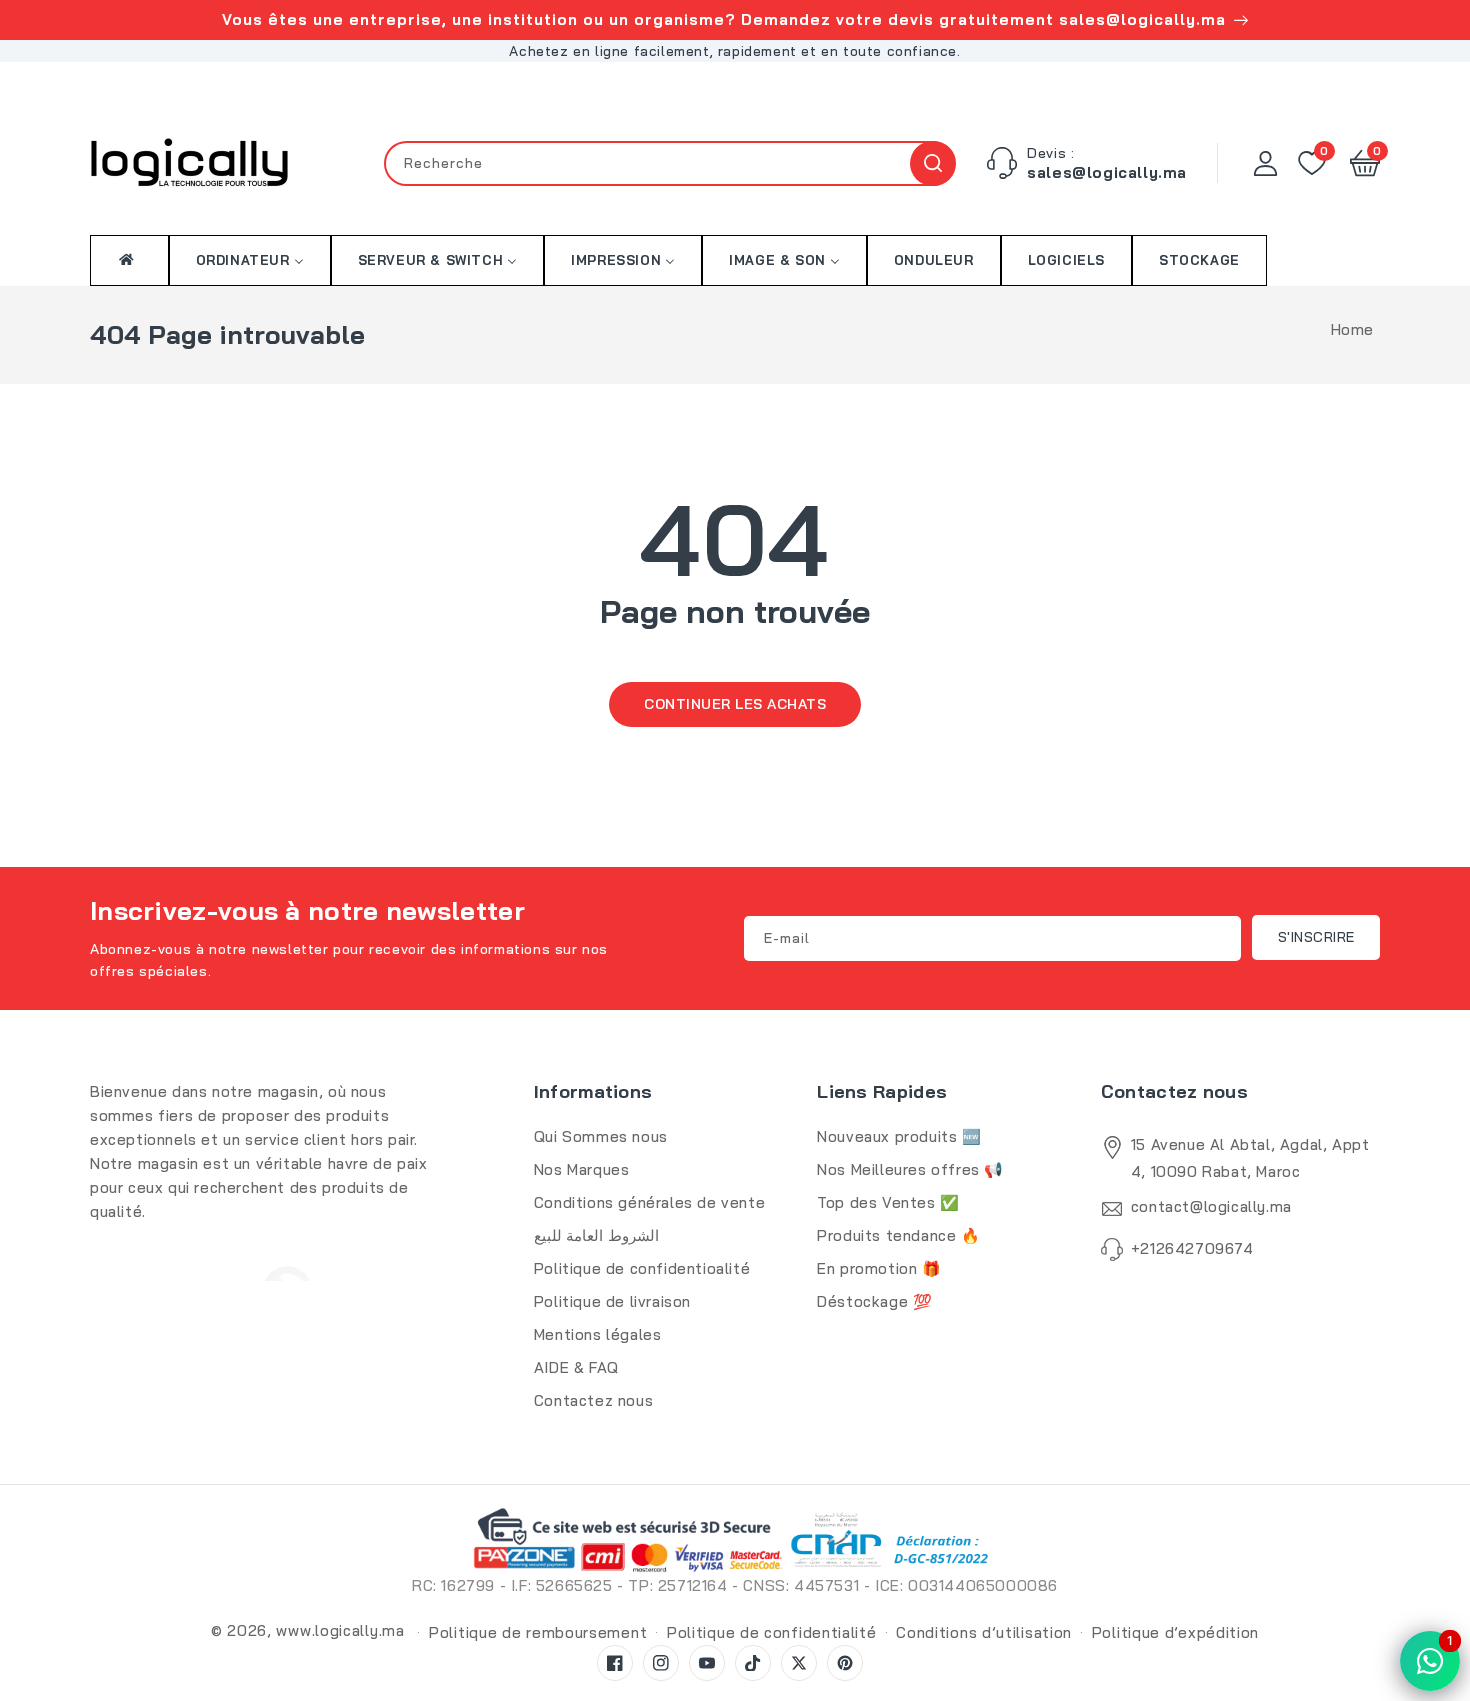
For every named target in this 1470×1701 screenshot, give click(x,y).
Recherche (932, 163)
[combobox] (670, 163)
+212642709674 (1192, 1248)
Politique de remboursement (538, 1632)
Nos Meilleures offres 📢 (910, 1169)
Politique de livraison (612, 1301)
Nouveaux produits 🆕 (899, 1136)
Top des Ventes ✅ (888, 1202)
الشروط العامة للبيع (596, 1235)
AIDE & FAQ (576, 1367)
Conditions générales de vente (649, 1202)
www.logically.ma (340, 1630)
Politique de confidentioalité (642, 1268)
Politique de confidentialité (772, 1632)
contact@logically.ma (1211, 1206)
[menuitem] (129, 259)
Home (1352, 329)
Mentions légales (598, 1334)
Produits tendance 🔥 (898, 1235)
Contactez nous (593, 1400)
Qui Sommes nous (601, 1136)
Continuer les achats (735, 704)
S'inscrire (1316, 937)
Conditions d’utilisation (984, 1632)
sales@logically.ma (1107, 172)
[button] (1365, 163)
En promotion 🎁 (879, 1268)
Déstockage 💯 (874, 1301)
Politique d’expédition (1175, 1632)
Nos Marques (582, 1169)
